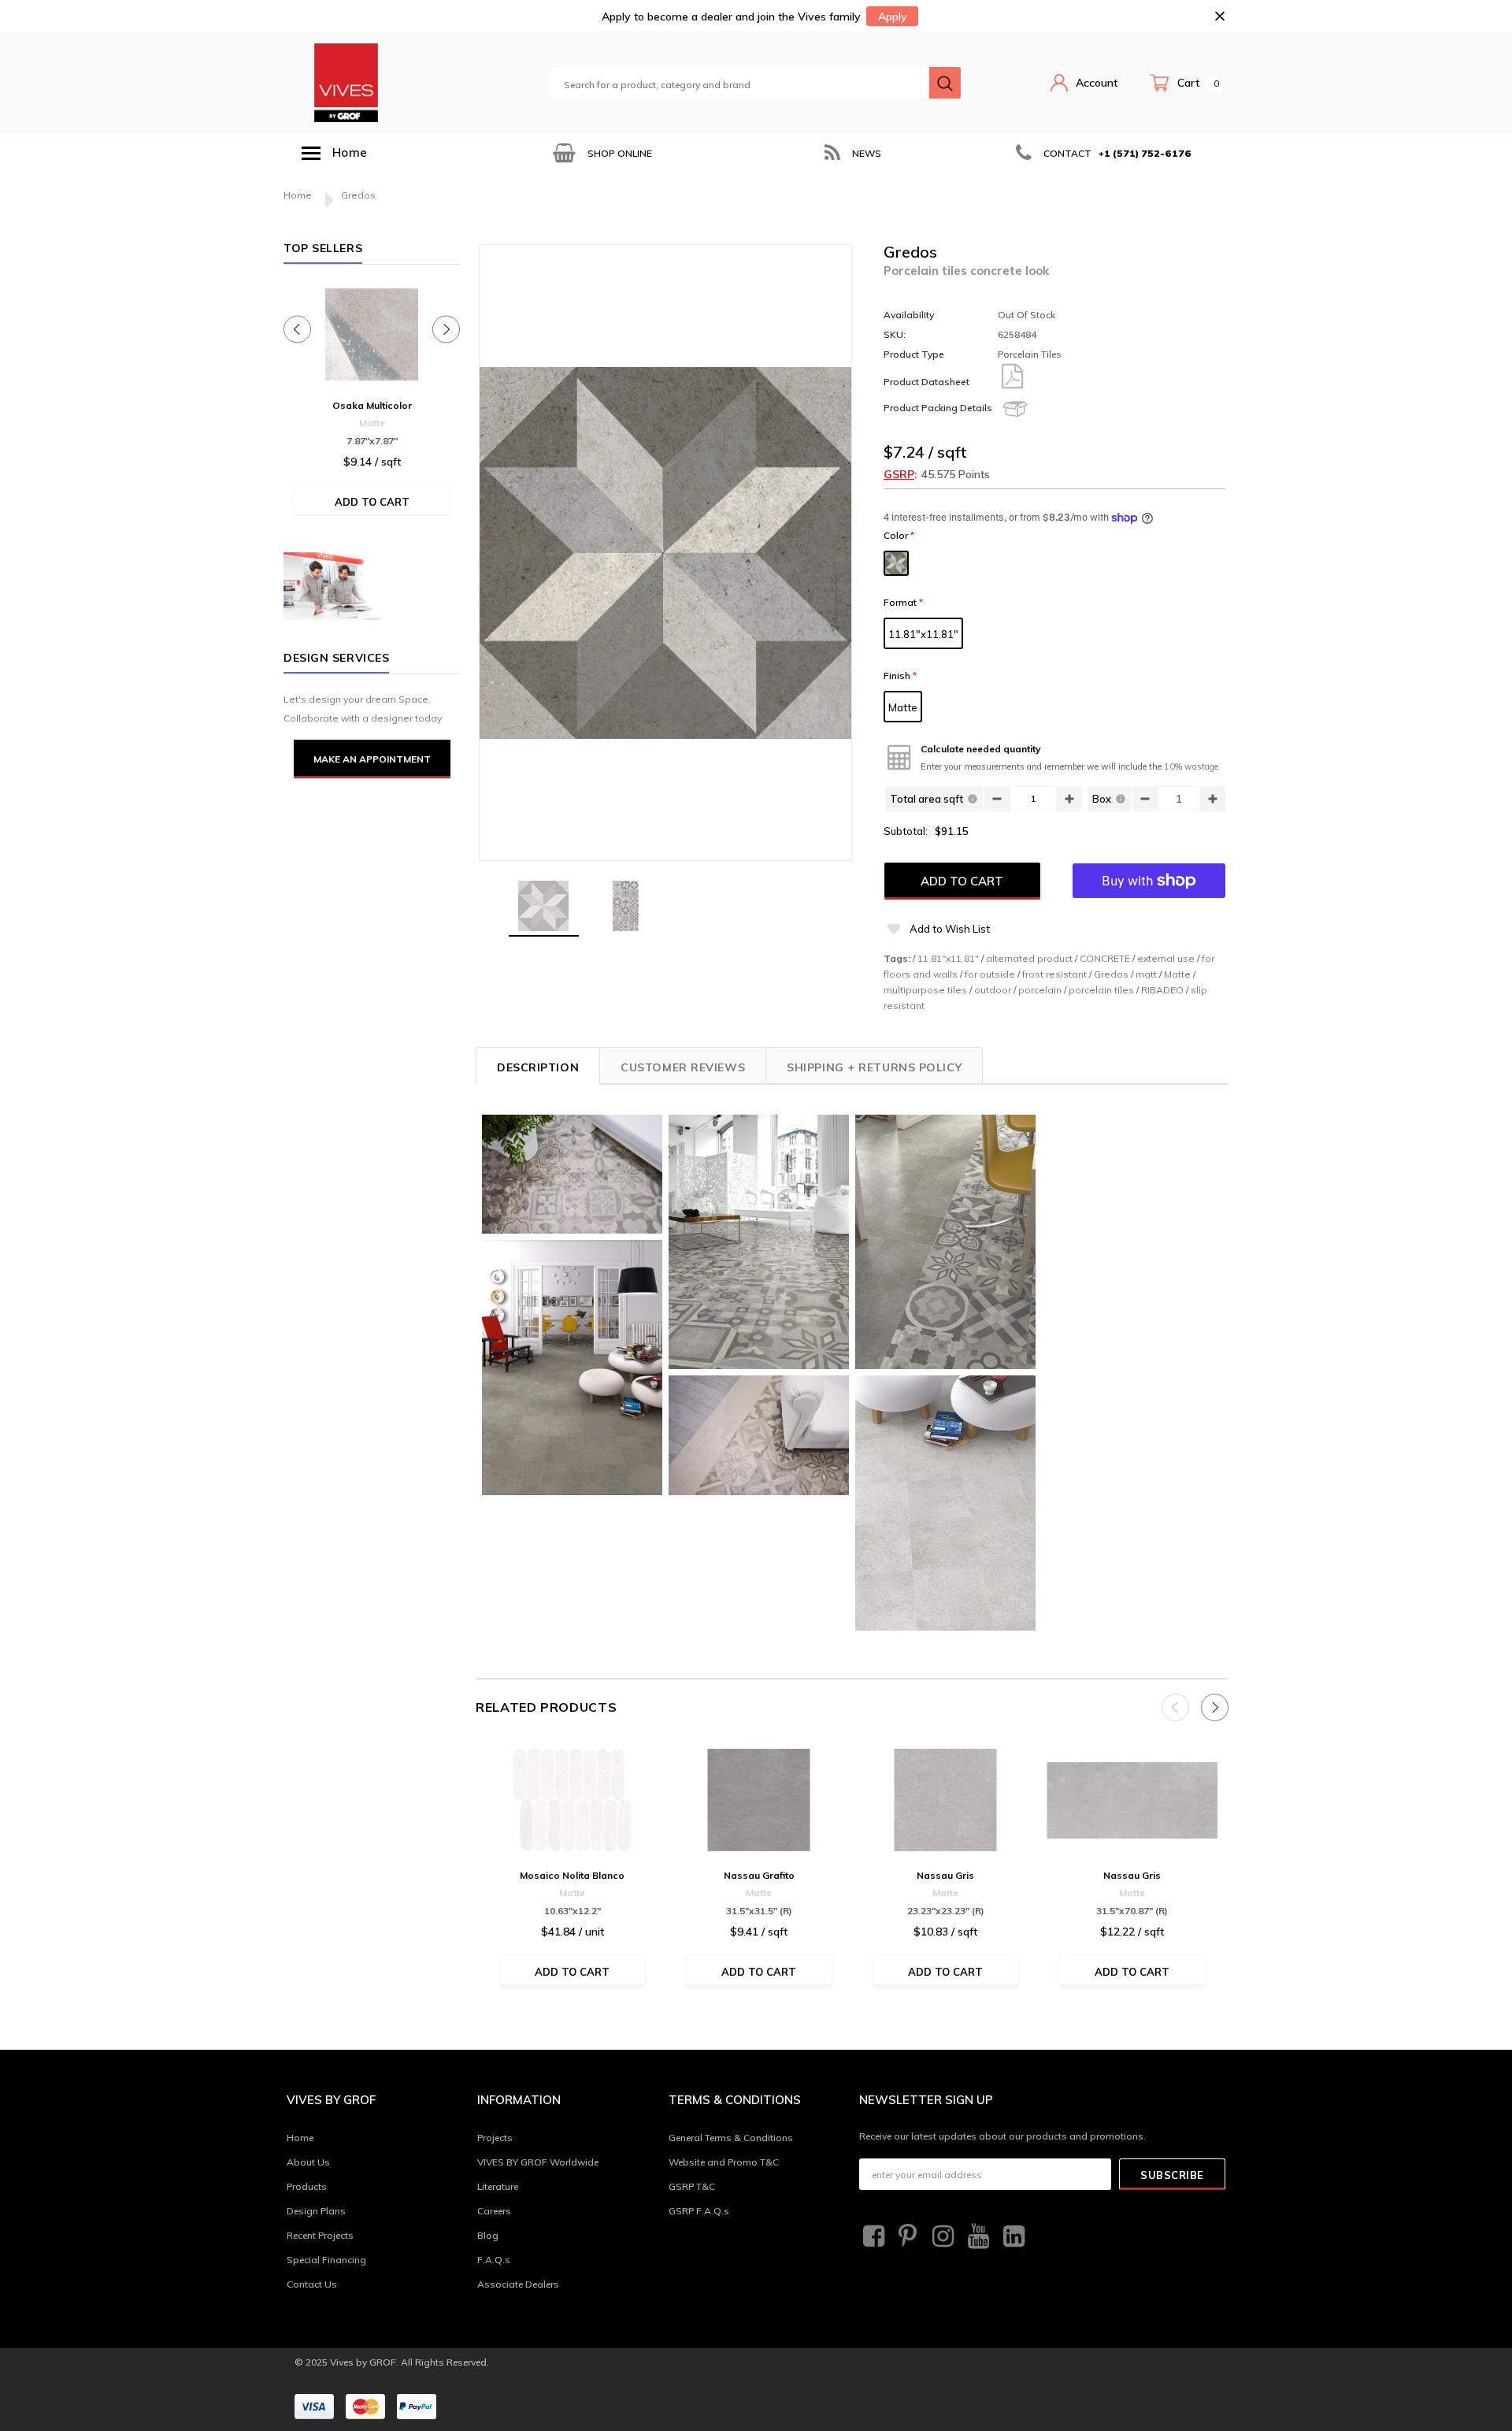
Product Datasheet (926, 382)
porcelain (1040, 990)
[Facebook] (872, 2236)
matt (1146, 974)
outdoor (993, 990)
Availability (909, 315)
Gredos (1111, 974)
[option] (601, 153)
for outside (990, 974)
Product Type (914, 354)
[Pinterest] (906, 2236)
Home (298, 195)
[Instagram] (941, 2236)
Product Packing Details (938, 408)
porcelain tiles (1101, 990)
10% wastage (1191, 766)
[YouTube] (976, 2236)
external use (1166, 958)
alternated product (1029, 958)
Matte (903, 707)
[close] (1219, 16)
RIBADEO (1162, 990)
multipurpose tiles (925, 990)
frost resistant (1054, 974)
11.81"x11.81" (923, 634)
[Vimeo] (1012, 2236)
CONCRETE (1105, 958)
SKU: (895, 334)
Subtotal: (906, 831)
